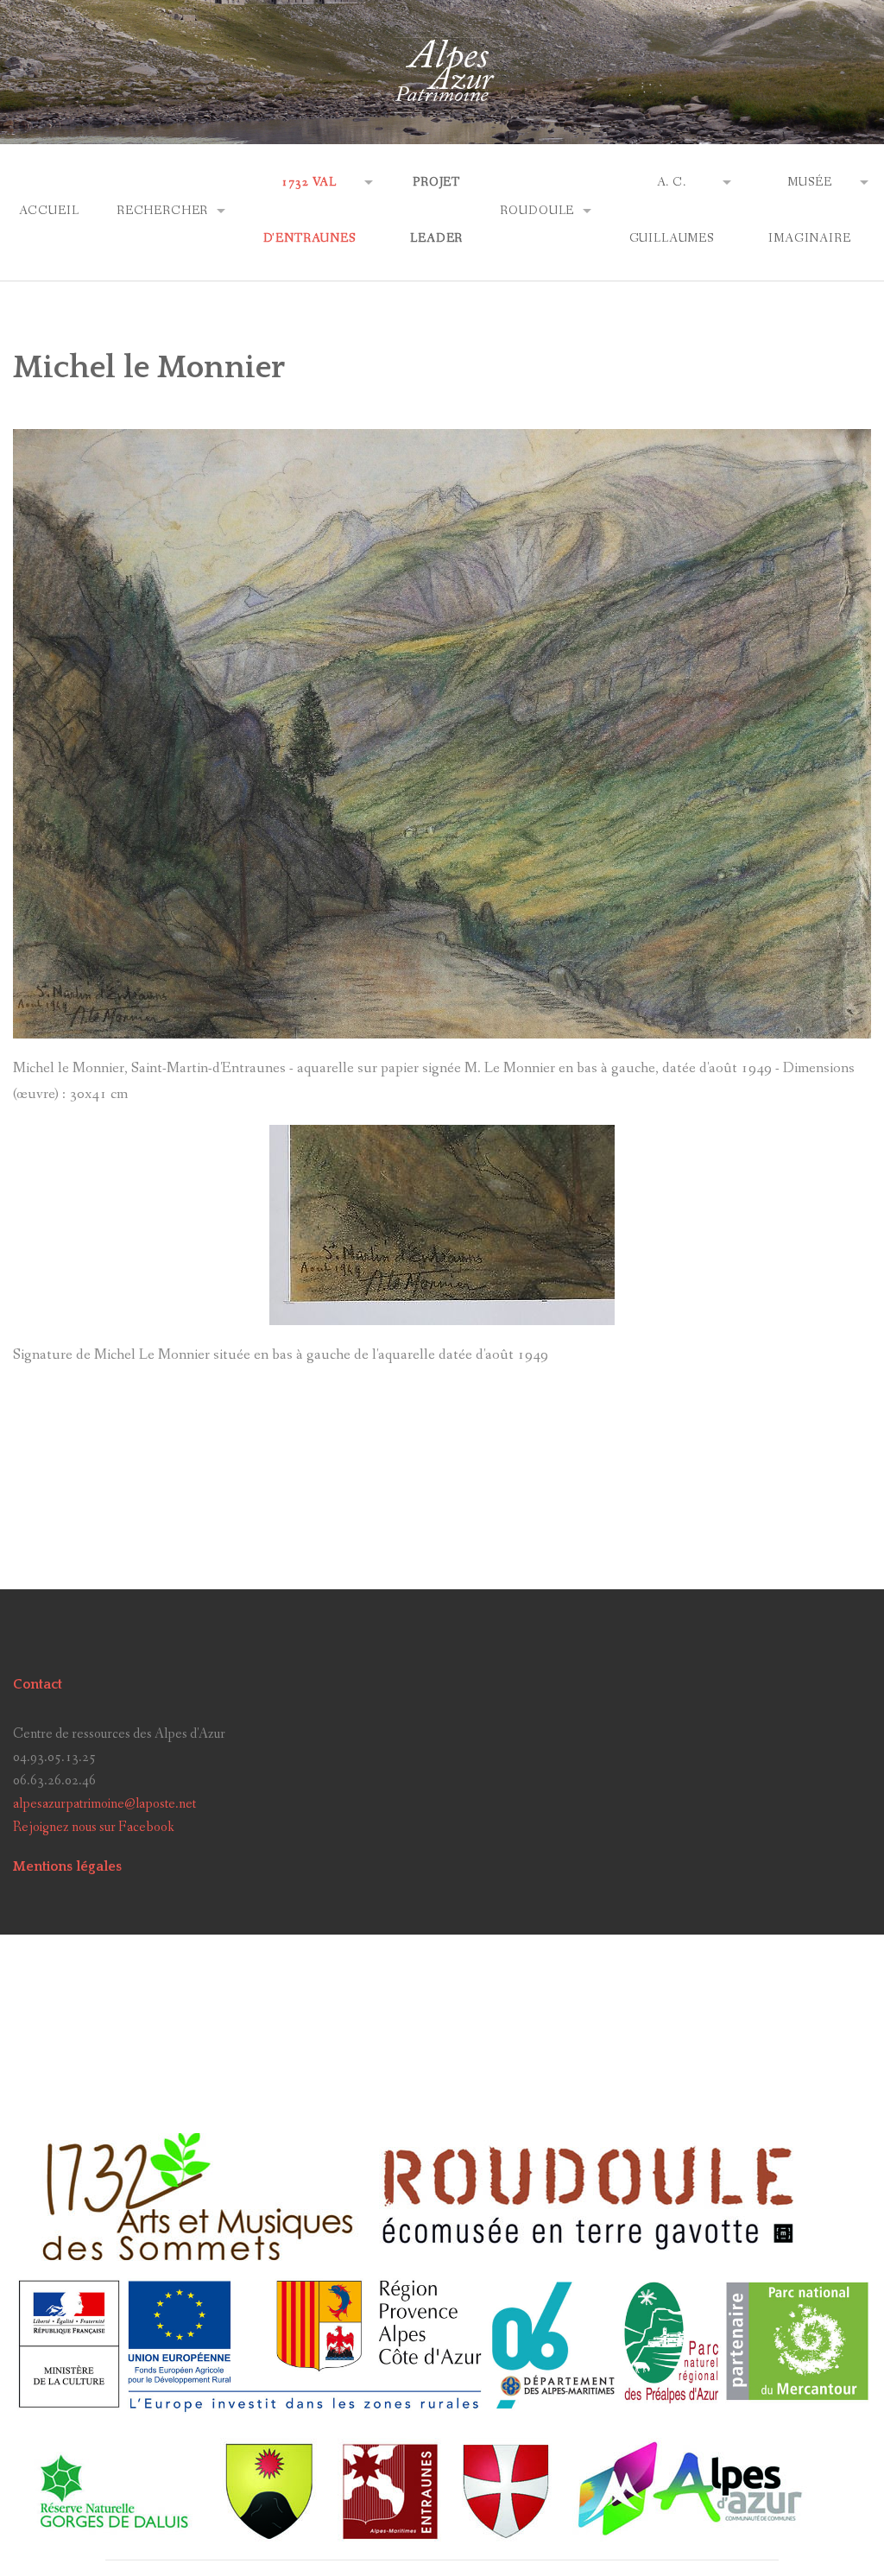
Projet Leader (436, 210)
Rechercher (162, 211)
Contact (38, 1684)
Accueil (49, 211)
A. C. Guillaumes (672, 210)
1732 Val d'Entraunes (309, 210)
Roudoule (537, 211)
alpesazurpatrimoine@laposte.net (104, 1804)
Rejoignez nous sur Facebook (94, 1827)
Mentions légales (67, 1866)
